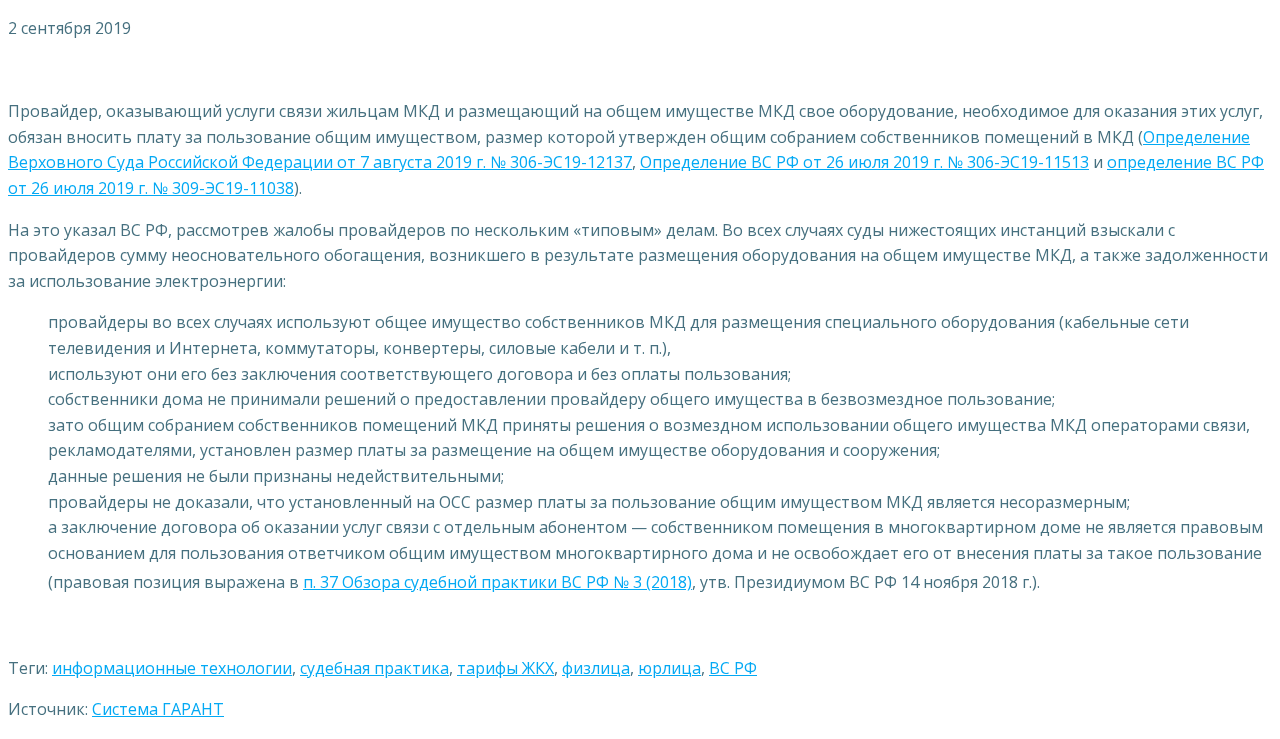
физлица (596, 668)
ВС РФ (733, 668)
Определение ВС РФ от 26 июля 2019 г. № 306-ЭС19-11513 (864, 162)
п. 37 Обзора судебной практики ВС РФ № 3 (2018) (497, 582)
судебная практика (374, 668)
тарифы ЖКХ (505, 668)
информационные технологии (172, 668)
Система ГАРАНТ (158, 709)
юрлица (669, 668)
